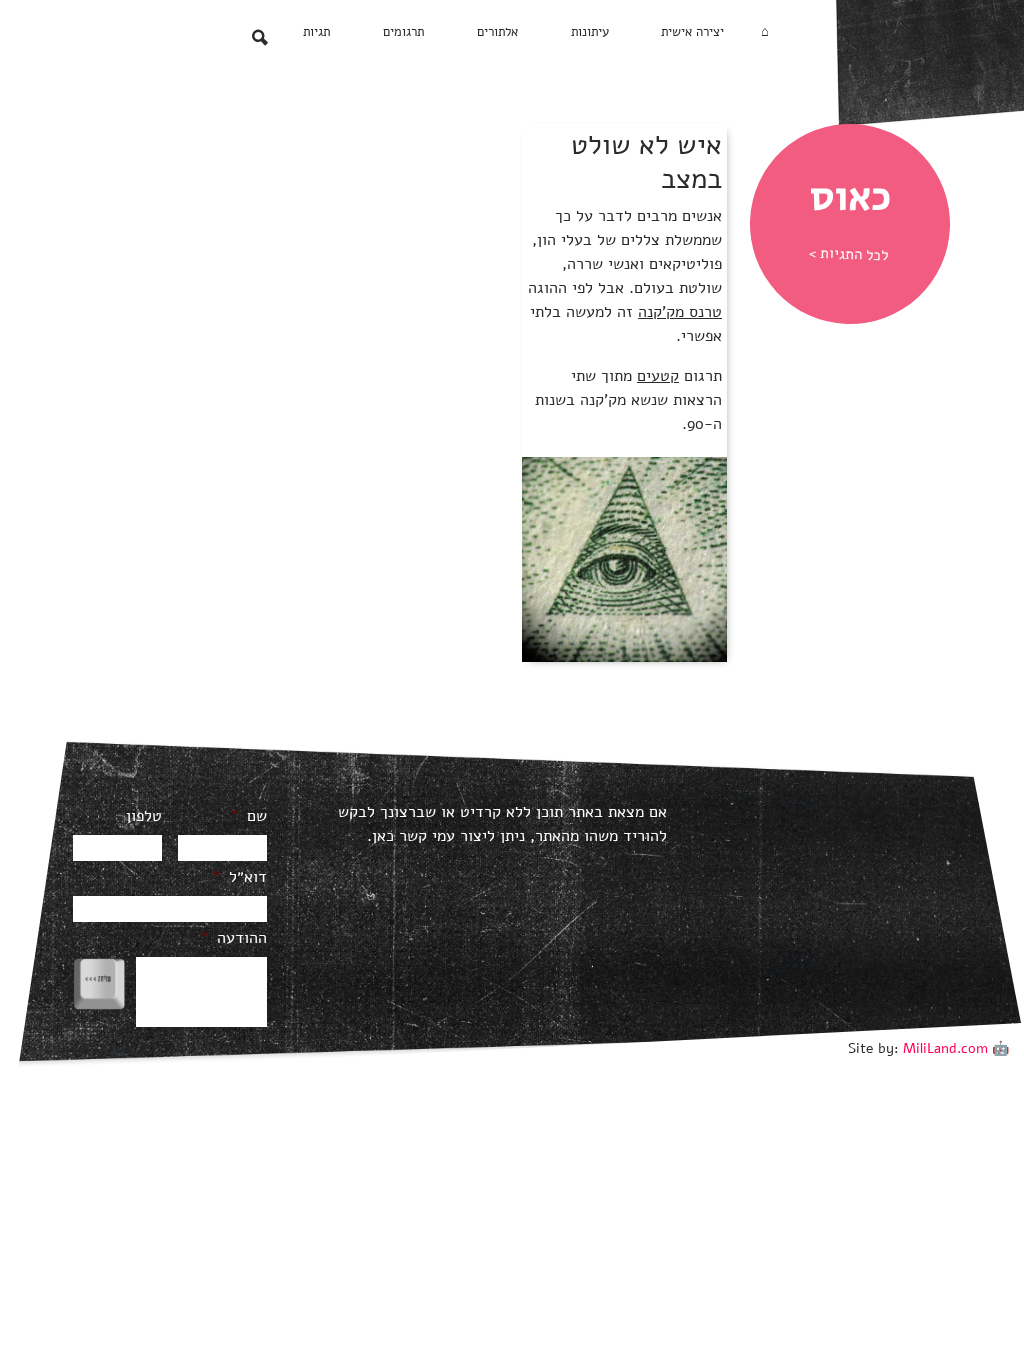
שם (248, 816)
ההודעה (233, 938)
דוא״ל (239, 877)
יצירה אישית (692, 32)
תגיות (316, 32)
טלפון (144, 816)
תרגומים (403, 32)
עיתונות (590, 32)
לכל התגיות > (849, 254)
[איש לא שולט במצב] (624, 559)
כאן (383, 836)
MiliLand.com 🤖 (956, 1048)
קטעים (658, 376)
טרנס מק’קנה (680, 312)
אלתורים (497, 32)
